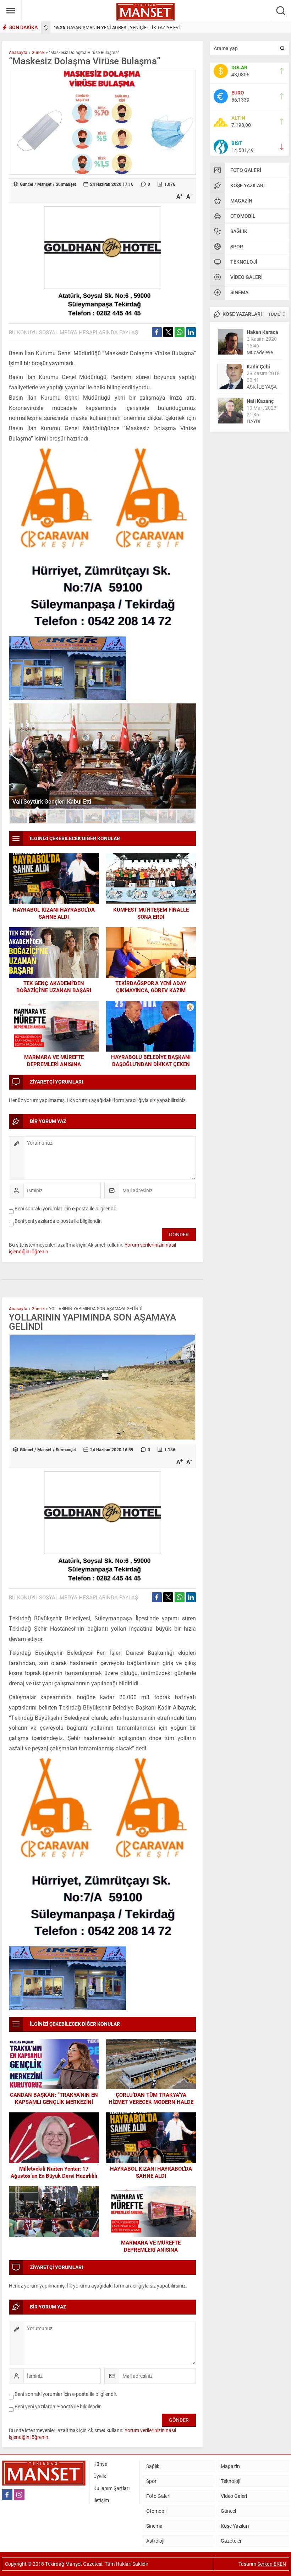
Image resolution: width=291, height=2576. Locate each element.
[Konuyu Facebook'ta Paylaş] (157, 332)
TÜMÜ (274, 314)
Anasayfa (18, 52)
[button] (19, 816)
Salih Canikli (261, 401)
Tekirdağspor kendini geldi (46, 801)
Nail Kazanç (260, 366)
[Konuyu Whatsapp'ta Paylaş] (180, 332)
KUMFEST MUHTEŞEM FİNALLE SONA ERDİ (151, 913)
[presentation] (46, 26)
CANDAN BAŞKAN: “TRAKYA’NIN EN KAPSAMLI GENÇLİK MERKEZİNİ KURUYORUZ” (54, 2102)
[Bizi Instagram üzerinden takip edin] (19, 2495)
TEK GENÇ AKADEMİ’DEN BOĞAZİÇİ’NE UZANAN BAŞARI (54, 987)
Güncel (38, 52)
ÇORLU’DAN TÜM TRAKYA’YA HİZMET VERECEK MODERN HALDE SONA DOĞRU (151, 2102)
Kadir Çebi (258, 332)
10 (186, 816)
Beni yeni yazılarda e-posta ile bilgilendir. (58, 1221)
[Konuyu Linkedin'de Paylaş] (191, 332)
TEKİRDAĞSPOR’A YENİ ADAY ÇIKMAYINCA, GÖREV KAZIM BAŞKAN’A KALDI (151, 990)
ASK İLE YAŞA (262, 352)
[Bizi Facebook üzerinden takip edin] (7, 2495)
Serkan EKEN (272, 2564)
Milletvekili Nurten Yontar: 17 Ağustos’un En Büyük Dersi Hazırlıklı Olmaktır (54, 2176)
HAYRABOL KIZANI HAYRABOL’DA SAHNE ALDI (54, 913)
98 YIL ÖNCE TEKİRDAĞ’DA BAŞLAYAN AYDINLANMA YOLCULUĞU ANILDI (135, 27)
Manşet (44, 184)
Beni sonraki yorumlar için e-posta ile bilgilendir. (66, 1208)
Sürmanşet (66, 184)
